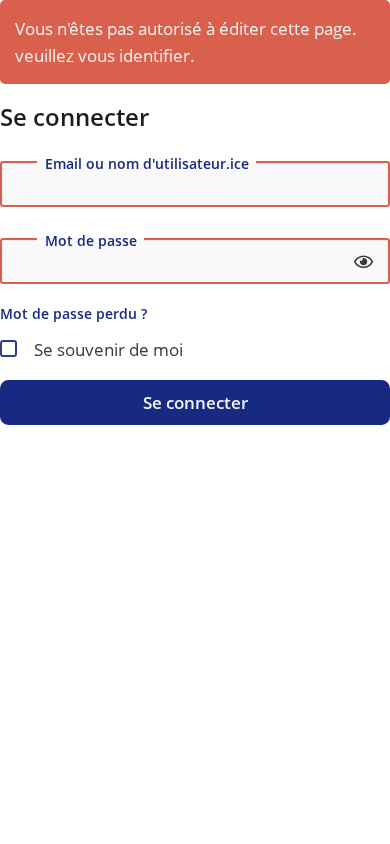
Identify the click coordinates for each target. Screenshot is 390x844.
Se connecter (195, 402)
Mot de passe (91, 241)
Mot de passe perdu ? (73, 313)
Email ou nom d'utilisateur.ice (147, 164)
